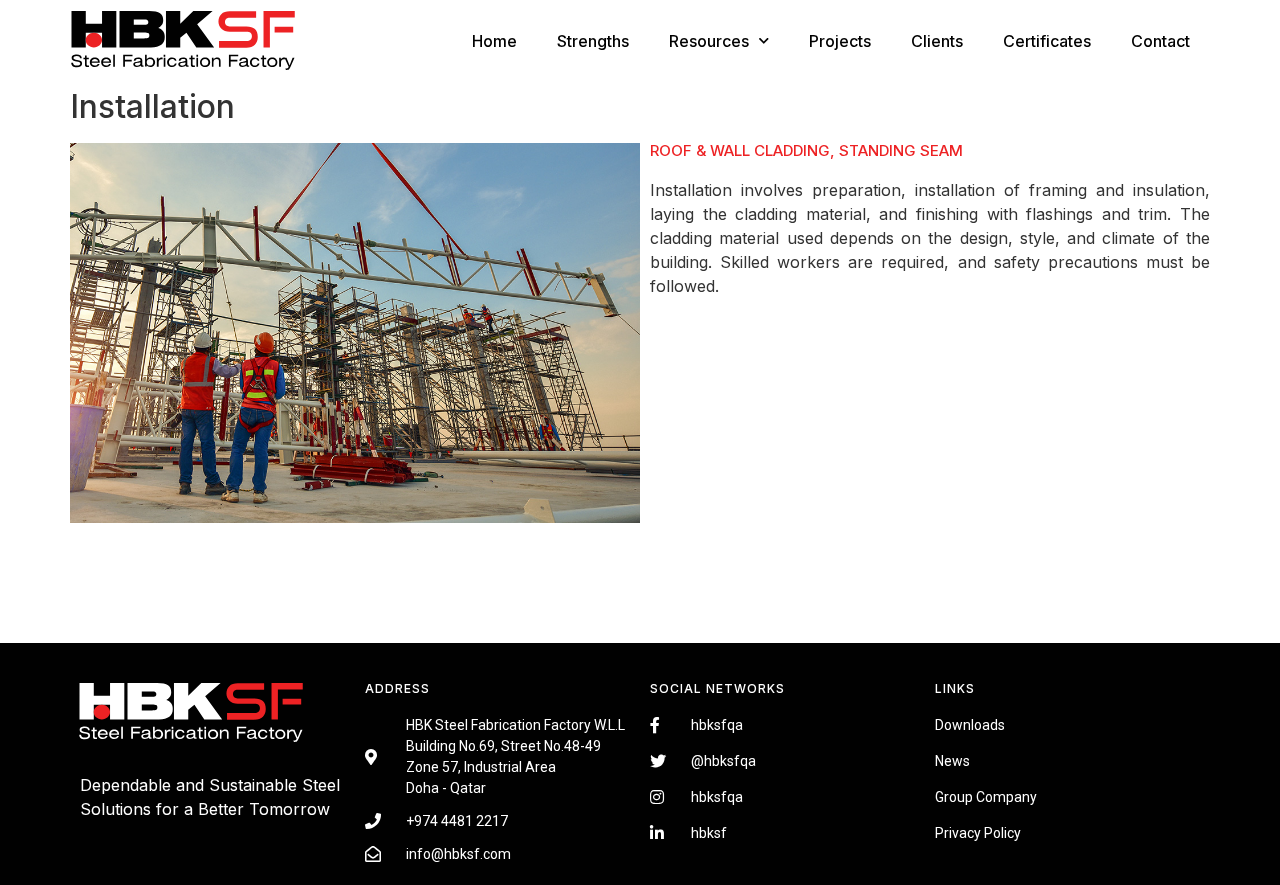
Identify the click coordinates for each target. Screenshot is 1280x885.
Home (494, 41)
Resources (709, 41)
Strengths (593, 41)
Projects (840, 41)
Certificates (1047, 41)
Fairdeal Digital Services (170, 839)
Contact (1160, 41)
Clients (937, 41)
